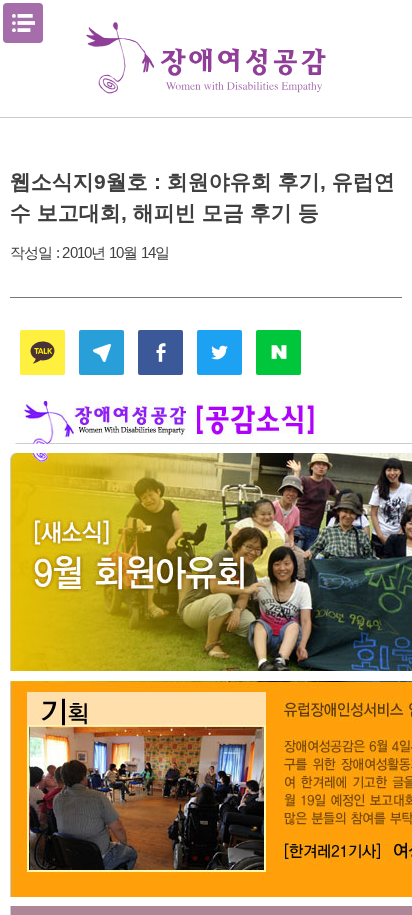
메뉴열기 (23, 23)
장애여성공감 (206, 58)
